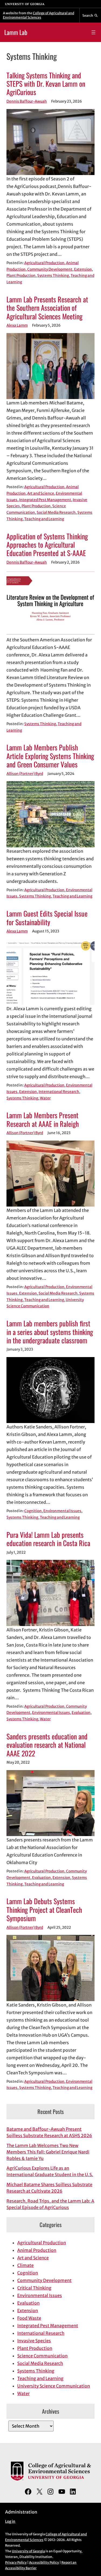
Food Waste (29, 2318)
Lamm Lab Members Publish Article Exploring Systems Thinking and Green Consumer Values (50, 756)
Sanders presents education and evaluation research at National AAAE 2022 (47, 1745)
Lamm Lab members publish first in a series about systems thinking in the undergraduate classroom (50, 1332)
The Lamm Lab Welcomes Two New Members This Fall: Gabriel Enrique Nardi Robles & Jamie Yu (48, 2152)
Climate (25, 2265)
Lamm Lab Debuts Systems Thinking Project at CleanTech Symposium (44, 1910)
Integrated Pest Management (45, 500)
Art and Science (41, 493)
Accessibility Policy (44, 2562)
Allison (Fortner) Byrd (25, 774)
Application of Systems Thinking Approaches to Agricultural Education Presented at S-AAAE (47, 545)
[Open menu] (93, 32)
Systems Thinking (53, 276)
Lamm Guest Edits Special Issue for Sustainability (47, 918)
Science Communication (42, 2356)
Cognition (33, 1511)
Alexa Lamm (17, 325)
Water (45, 1098)
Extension (83, 269)
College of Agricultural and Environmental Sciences (39, 15)
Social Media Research (56, 513)
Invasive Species (34, 2341)
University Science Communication (54, 2386)
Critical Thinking (34, 2288)
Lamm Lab (16, 32)
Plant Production (21, 276)
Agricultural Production (44, 263)
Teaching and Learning (44, 519)
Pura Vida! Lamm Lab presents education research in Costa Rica (48, 1539)
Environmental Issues (62, 1511)
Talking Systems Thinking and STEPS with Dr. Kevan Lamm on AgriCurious (46, 84)
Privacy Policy (16, 2562)
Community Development (50, 269)
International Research (59, 1092)
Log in (10, 2521)
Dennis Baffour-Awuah (27, 101)
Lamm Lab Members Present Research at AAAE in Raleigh (43, 1119)
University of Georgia (28, 2551)
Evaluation (81, 1713)
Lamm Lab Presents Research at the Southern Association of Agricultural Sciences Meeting (47, 308)
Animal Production (37, 2250)
